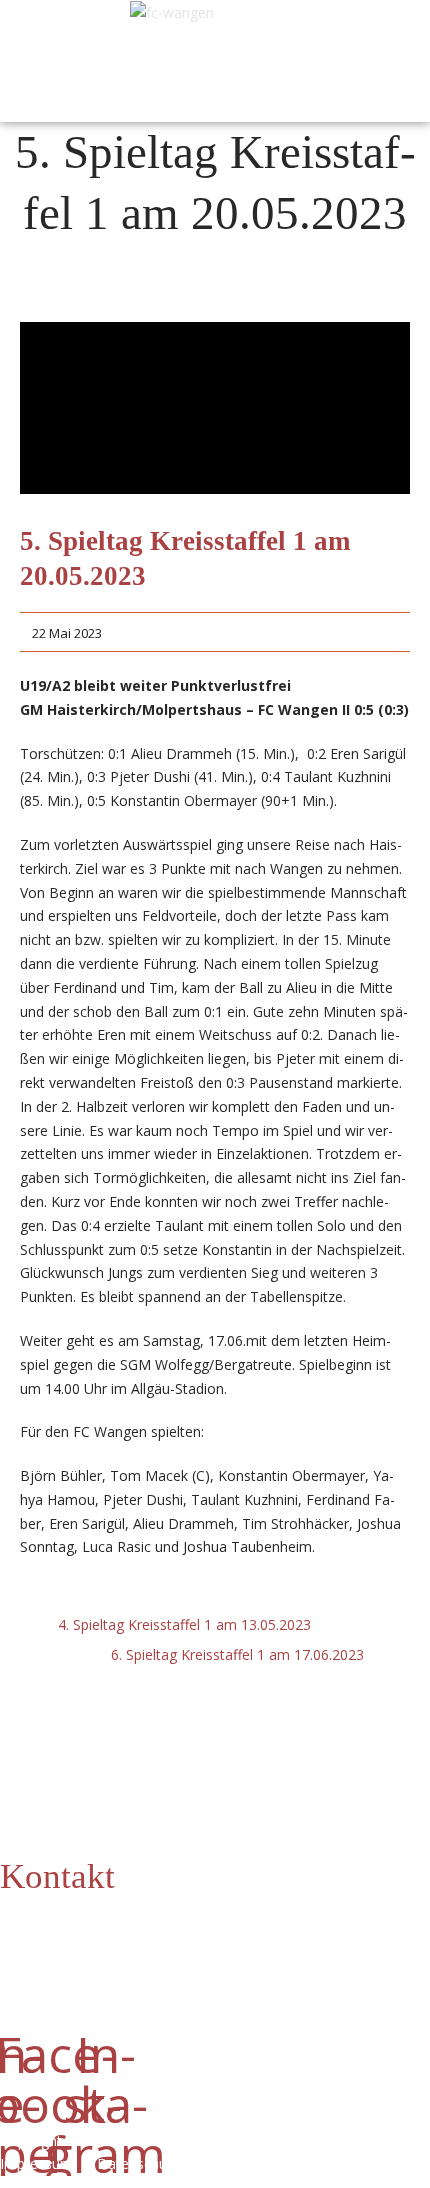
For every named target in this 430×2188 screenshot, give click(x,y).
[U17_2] (215, 408)
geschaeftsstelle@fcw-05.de (137, 1953)
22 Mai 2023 (67, 633)
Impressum (40, 2163)
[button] (43, 56)
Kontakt (57, 1876)
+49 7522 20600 (167, 1929)
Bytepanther (323, 2163)
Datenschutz (146, 2163)
